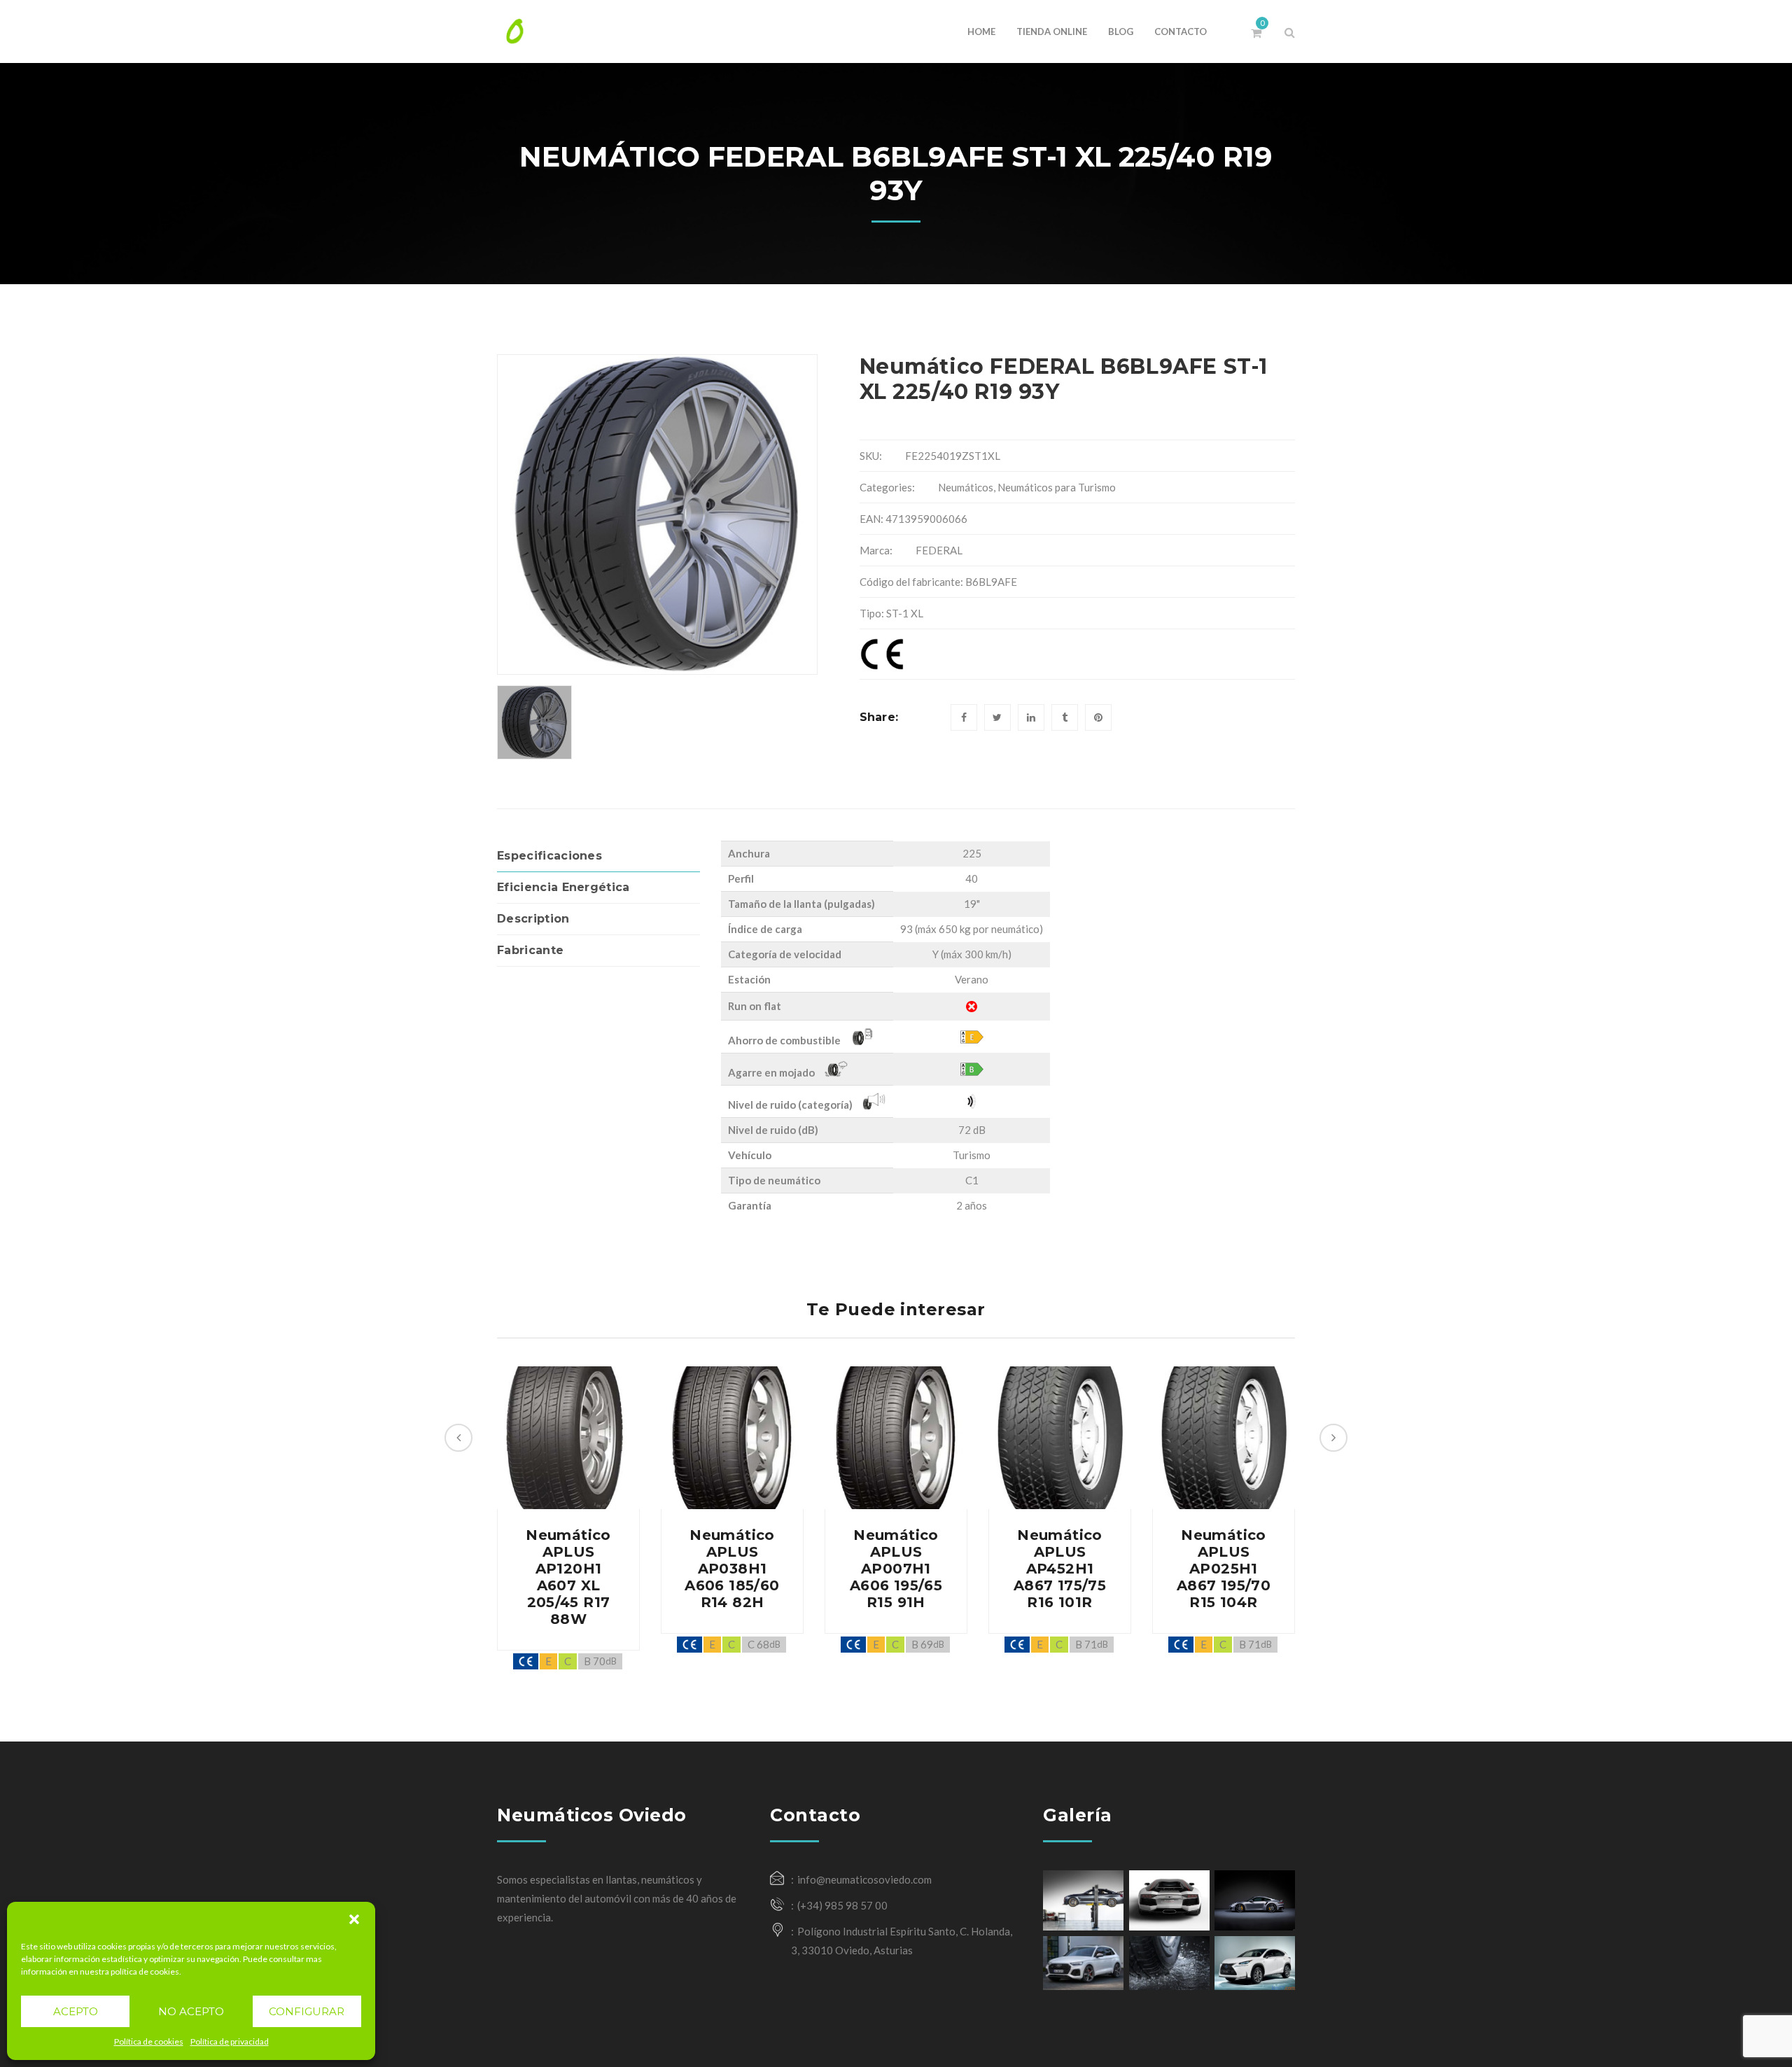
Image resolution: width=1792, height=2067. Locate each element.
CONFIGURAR (307, 2011)
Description (533, 919)
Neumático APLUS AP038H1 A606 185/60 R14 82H (732, 1569)
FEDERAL (939, 550)
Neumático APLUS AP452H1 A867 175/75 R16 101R (1060, 1569)
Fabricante (530, 950)
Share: (879, 717)
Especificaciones (549, 856)
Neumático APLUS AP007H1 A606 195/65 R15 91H (896, 1569)
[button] (354, 1919)
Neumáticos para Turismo (1057, 487)
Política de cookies (149, 2041)
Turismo (972, 1155)
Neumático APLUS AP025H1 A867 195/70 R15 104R (1224, 1569)
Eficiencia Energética (563, 887)
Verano (972, 979)
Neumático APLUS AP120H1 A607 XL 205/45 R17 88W (568, 1577)
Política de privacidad (230, 2041)
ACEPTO (76, 2011)
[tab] (598, 856)
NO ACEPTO (191, 2011)
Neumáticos (966, 487)
